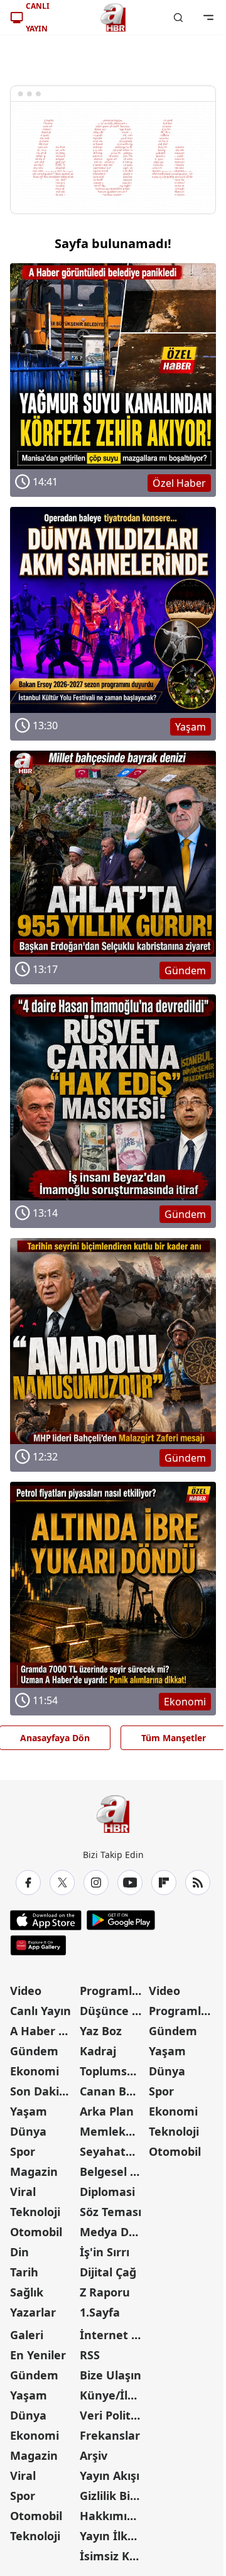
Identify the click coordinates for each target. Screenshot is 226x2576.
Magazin (34, 2171)
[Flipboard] (164, 1883)
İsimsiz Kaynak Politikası (113, 2556)
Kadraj (98, 2051)
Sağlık (27, 2292)
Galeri (27, 2335)
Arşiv (94, 2455)
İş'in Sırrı (105, 2252)
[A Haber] (113, 18)
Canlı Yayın (40, 2011)
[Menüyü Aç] (208, 18)
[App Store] (46, 1920)
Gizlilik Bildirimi (113, 2496)
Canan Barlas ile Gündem (113, 2091)
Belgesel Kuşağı (113, 2171)
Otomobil (36, 2232)
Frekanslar (110, 2435)
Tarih (24, 2272)
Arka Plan (107, 2111)
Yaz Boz (101, 2031)
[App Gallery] (38, 1945)
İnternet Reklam (113, 2335)
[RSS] (198, 1883)
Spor (23, 2151)
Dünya (28, 2131)
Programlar (112, 1991)
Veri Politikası (113, 2415)
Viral (23, 2192)
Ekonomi (35, 2071)
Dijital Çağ (108, 2272)
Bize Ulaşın (110, 2375)
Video (26, 1991)
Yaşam (29, 2111)
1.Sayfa (100, 2312)
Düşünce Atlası (113, 2011)
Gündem (34, 2051)
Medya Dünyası (113, 2232)
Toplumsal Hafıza (113, 2071)
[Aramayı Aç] (178, 18)
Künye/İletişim (113, 2395)
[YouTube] (130, 1883)
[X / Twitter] (62, 1883)
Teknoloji (35, 2212)
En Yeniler (38, 2355)
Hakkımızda (113, 2516)
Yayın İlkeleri (113, 2536)
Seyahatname (113, 2151)
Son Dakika (41, 2091)
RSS (90, 2355)
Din (19, 2252)
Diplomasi (107, 2192)
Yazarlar (33, 2312)
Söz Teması (110, 2212)
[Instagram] (96, 1883)
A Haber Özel (44, 2031)
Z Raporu (105, 2292)
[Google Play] (121, 1920)
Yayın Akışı (110, 2475)
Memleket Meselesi (113, 2131)
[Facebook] (28, 1883)
